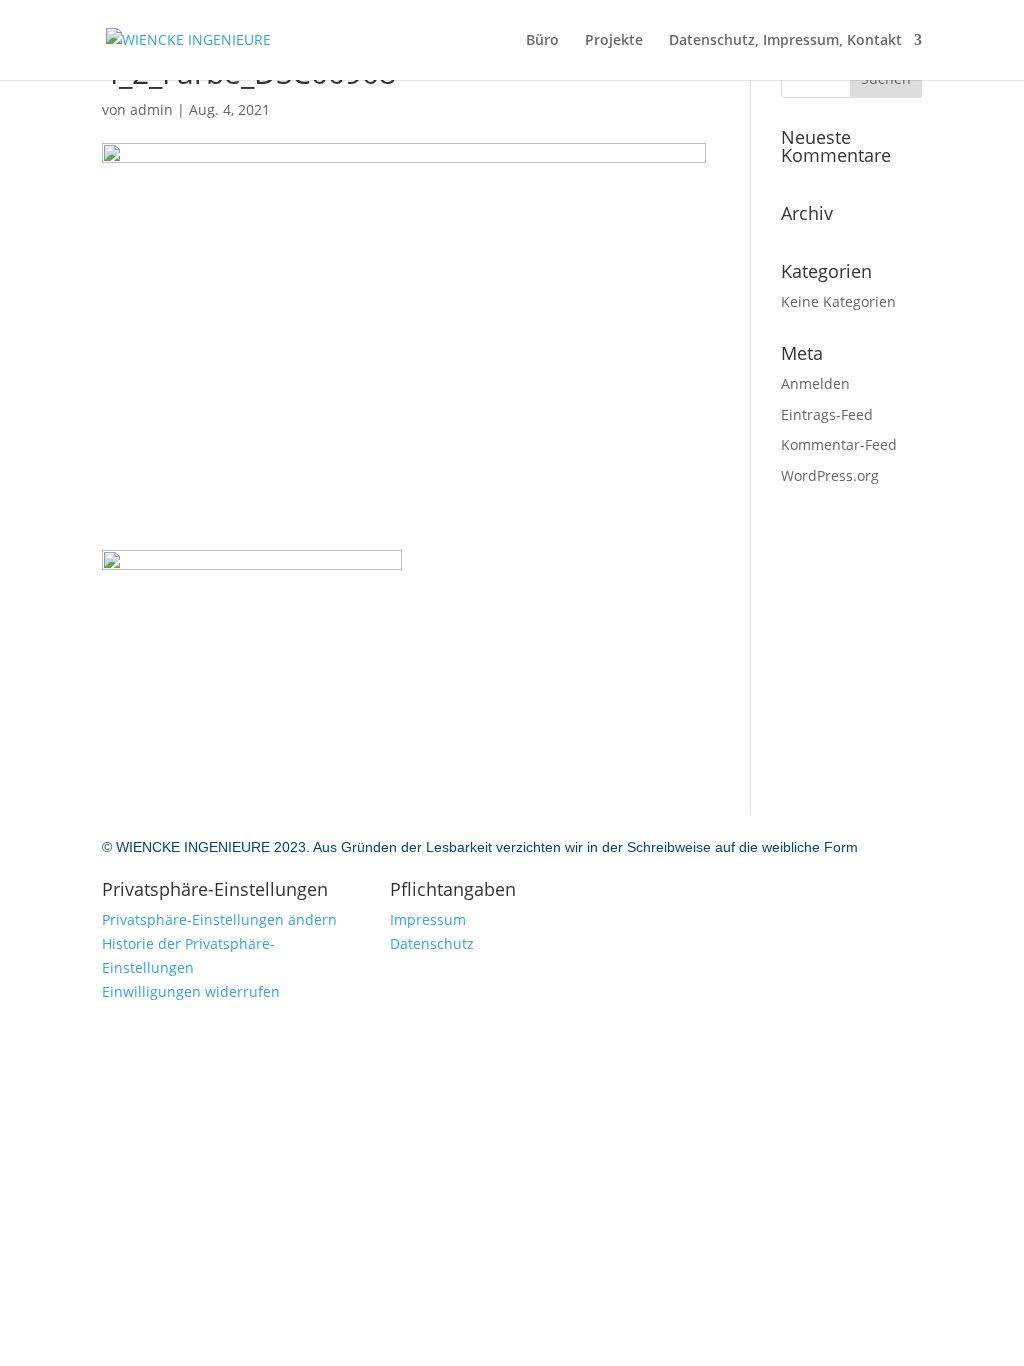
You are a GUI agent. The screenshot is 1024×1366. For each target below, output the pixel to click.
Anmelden (815, 383)
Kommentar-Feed (839, 444)
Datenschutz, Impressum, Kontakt (785, 41)
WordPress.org (830, 475)
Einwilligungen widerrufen (191, 991)
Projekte (614, 41)
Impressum (428, 919)
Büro (542, 41)
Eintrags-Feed (827, 414)
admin (151, 109)
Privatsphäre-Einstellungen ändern (219, 919)
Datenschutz (432, 943)
